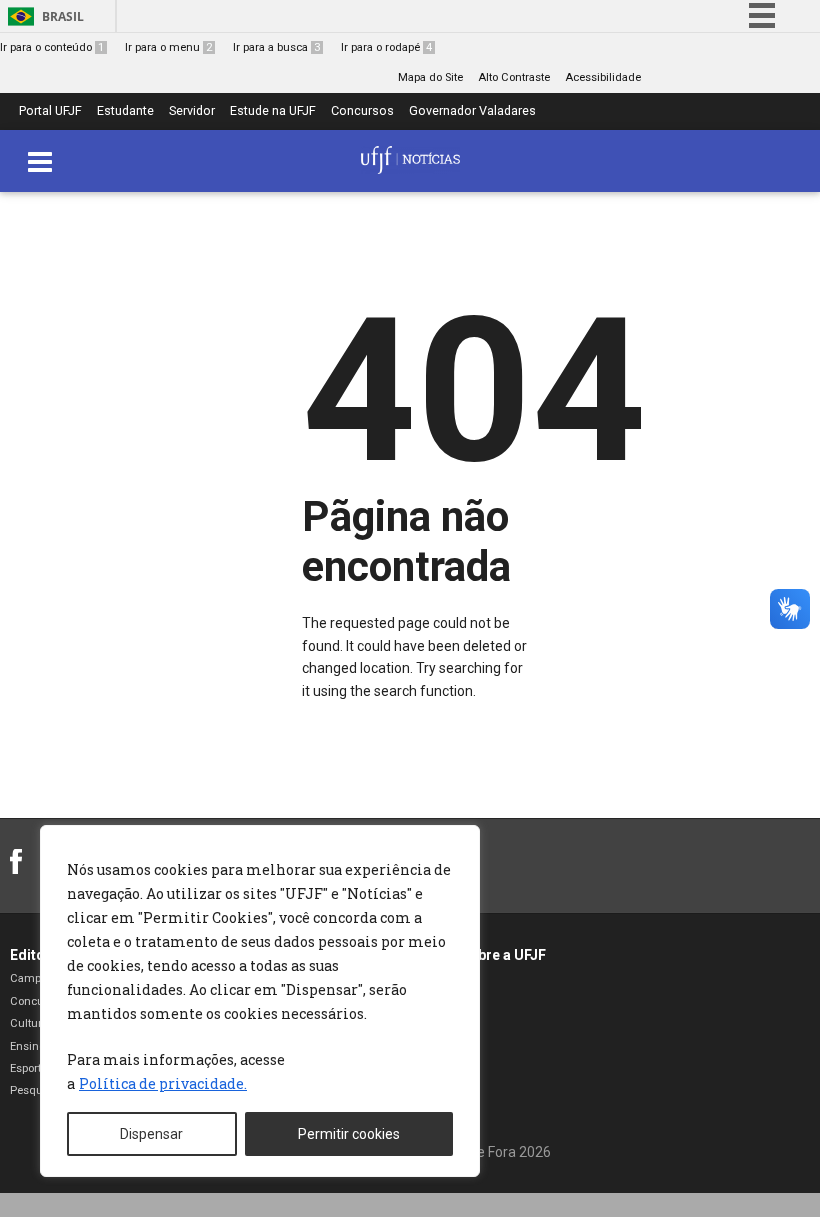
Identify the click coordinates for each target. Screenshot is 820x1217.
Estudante (125, 111)
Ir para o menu (168, 47)
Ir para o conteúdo (52, 47)
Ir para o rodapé (386, 47)
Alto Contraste (514, 77)
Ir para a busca (276, 47)
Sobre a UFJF (503, 955)
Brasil (63, 16)
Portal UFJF (50, 111)
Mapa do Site (430, 77)
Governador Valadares (472, 111)
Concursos (362, 111)
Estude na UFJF (273, 111)
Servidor (192, 111)
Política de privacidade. (163, 1083)
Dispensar (151, 1134)
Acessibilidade (603, 77)
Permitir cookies (349, 1134)
